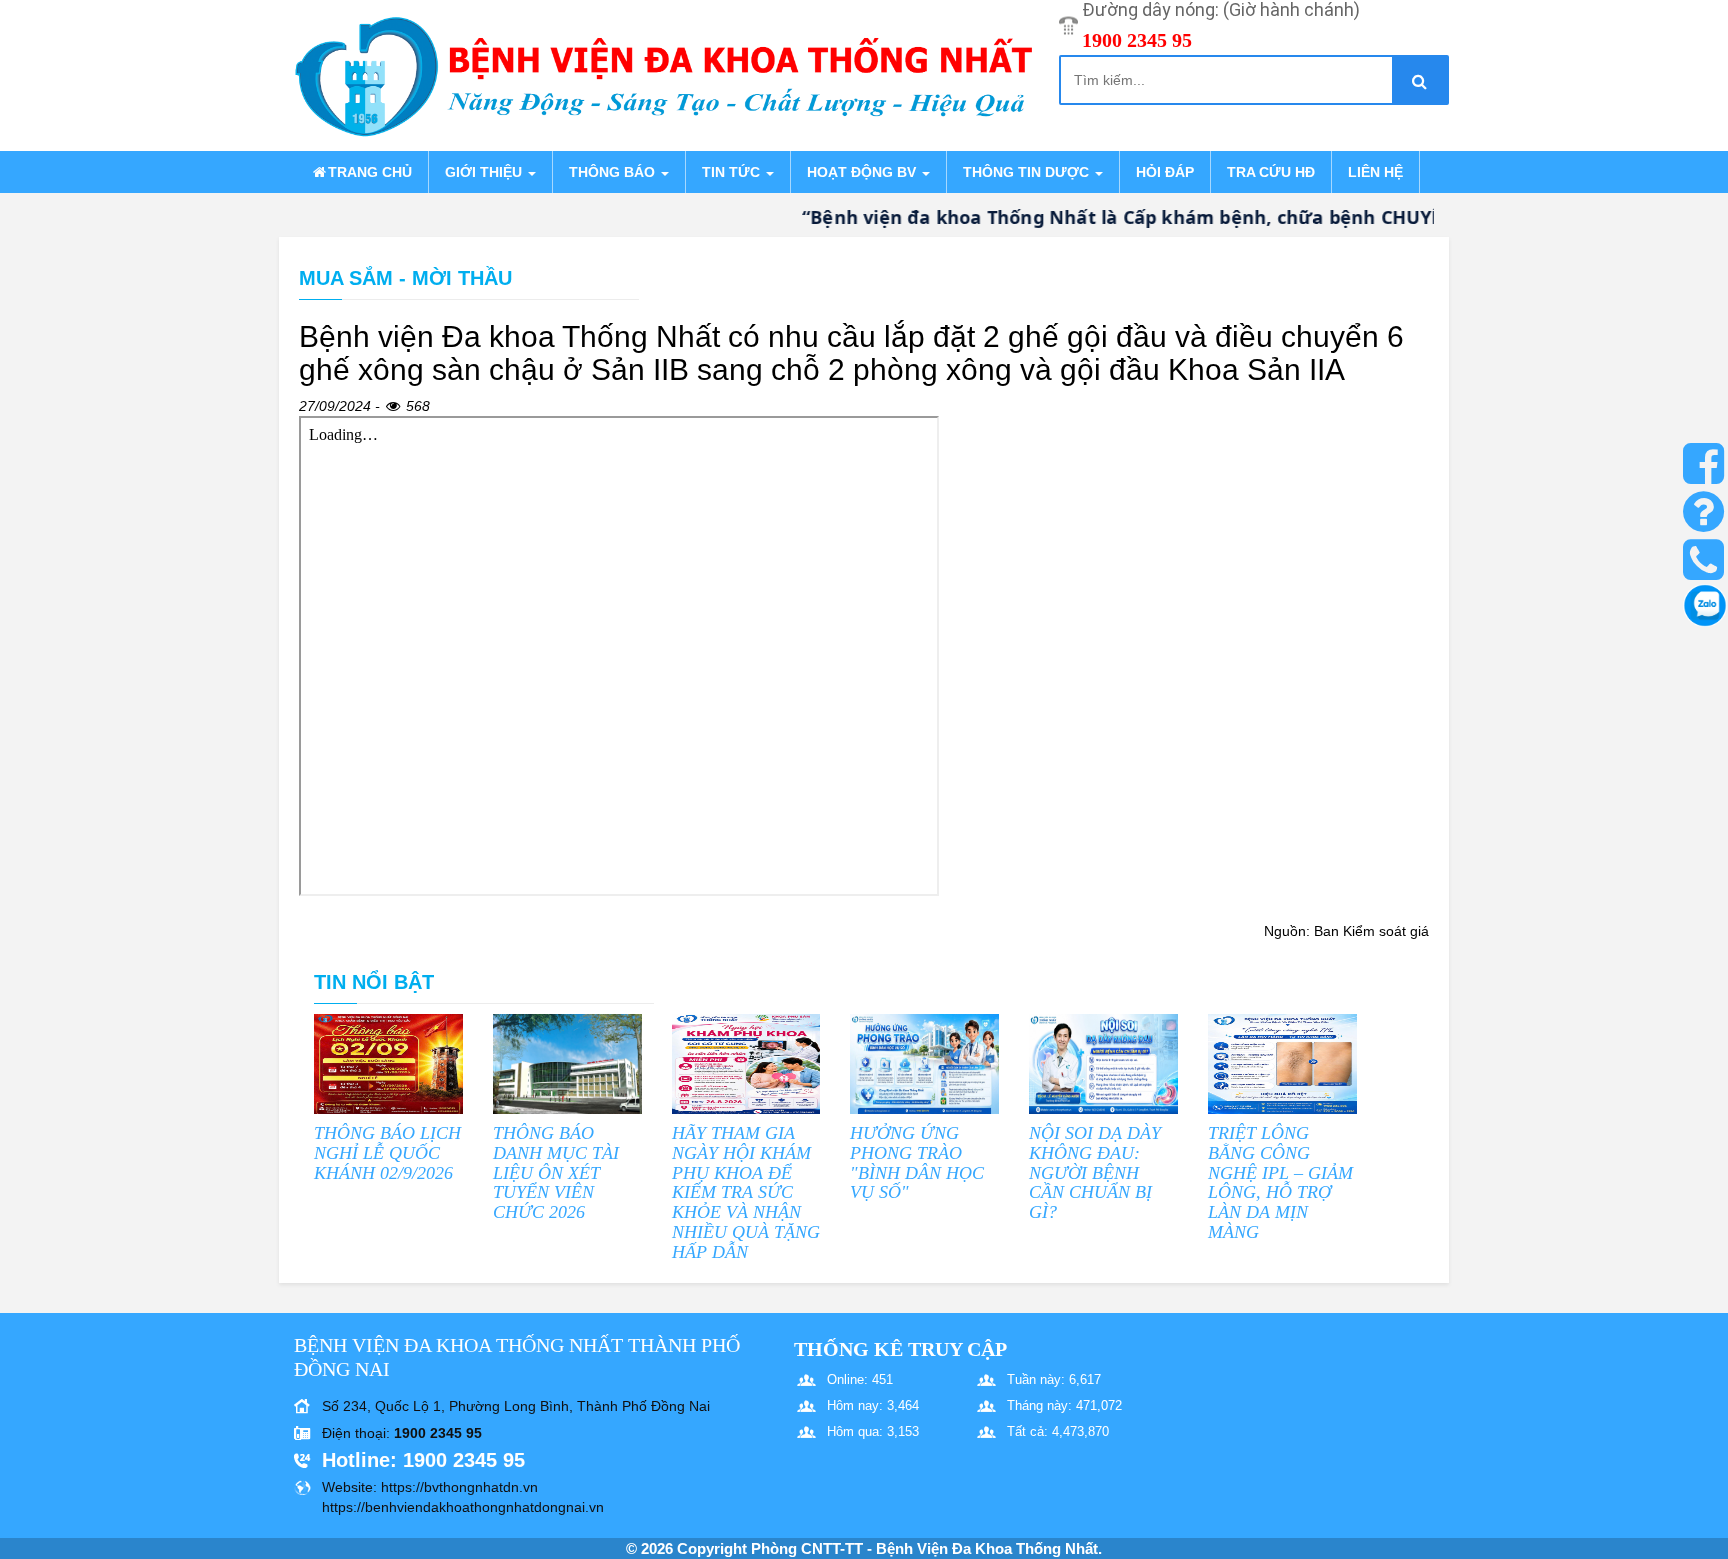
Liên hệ (1375, 172)
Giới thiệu (485, 172)
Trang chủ (370, 172)
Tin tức (733, 172)
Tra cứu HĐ (1271, 172)
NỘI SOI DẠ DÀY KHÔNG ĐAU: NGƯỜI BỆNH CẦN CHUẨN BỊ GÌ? (1095, 1172)
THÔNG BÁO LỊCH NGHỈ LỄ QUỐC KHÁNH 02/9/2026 (387, 1153)
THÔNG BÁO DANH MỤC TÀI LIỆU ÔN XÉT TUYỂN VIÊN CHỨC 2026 (556, 1172)
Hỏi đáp (1165, 172)
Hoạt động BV (863, 172)
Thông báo (614, 172)
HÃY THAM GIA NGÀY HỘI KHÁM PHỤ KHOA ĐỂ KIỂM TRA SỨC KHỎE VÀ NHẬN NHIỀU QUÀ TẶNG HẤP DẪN (746, 1192)
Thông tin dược (1028, 172)
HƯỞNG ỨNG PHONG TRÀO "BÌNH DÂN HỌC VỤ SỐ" (917, 1162)
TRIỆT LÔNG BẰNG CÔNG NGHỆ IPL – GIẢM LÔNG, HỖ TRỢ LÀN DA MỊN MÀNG (1280, 1182)
